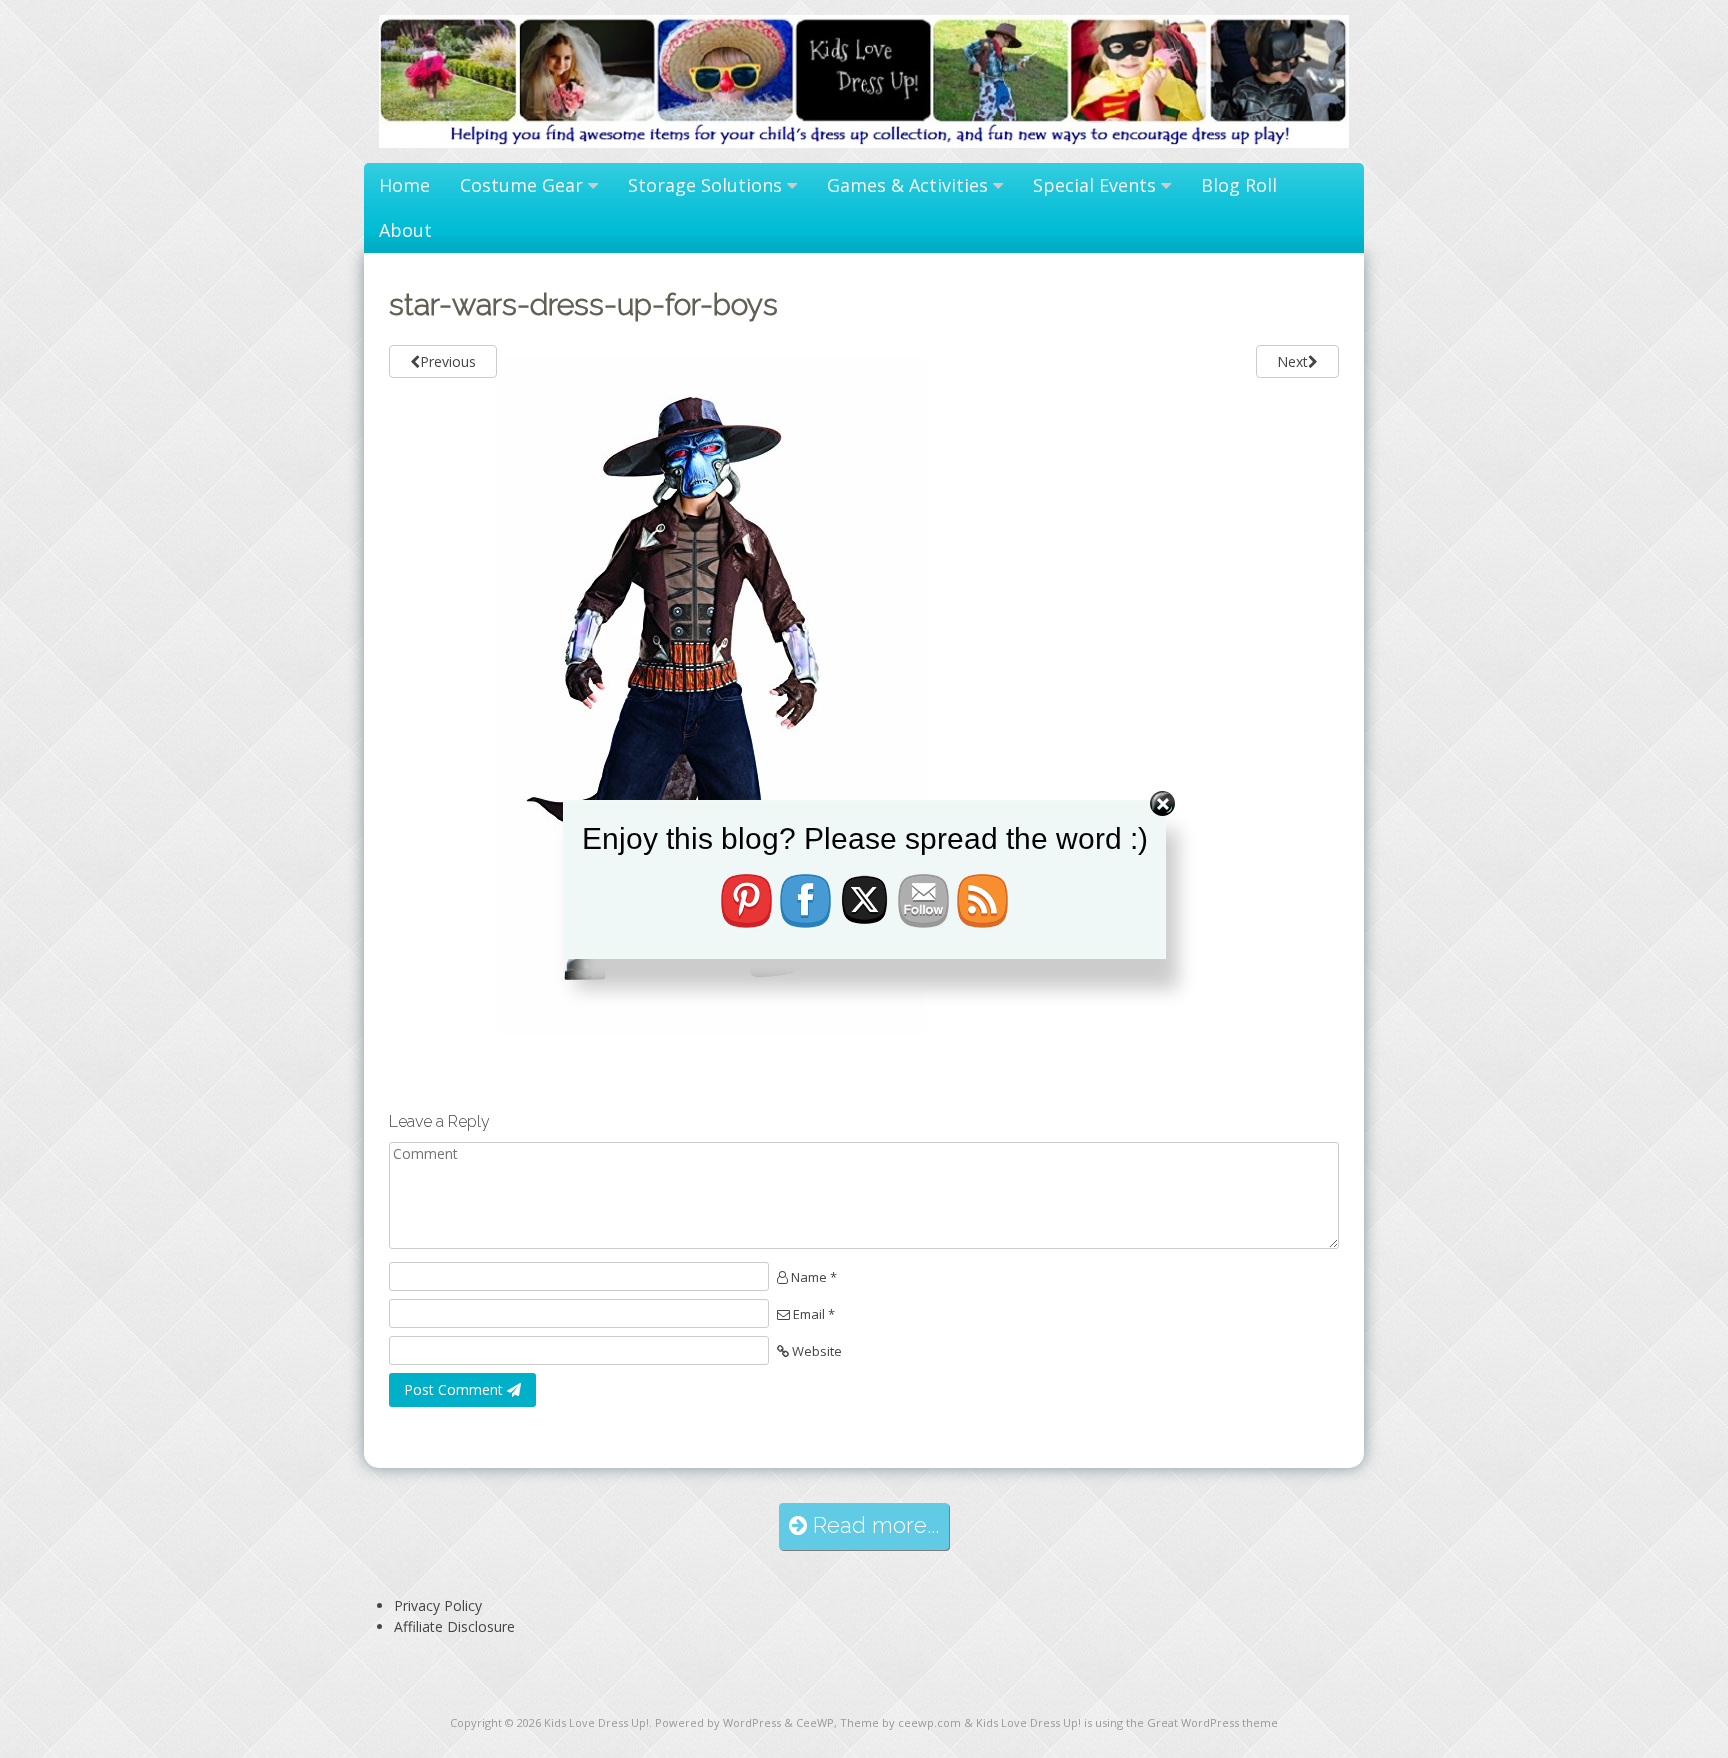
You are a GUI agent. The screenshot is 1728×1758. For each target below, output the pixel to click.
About (405, 230)
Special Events (1094, 185)
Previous (448, 361)
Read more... (873, 1525)
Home (404, 185)
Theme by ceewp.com (900, 1722)
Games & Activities (907, 185)
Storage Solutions (705, 185)
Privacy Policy (438, 1605)
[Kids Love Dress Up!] (864, 142)
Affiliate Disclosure (454, 1626)
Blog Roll (1239, 185)
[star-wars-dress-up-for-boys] (711, 1029)
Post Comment (455, 1389)
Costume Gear (521, 185)
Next (1292, 361)
